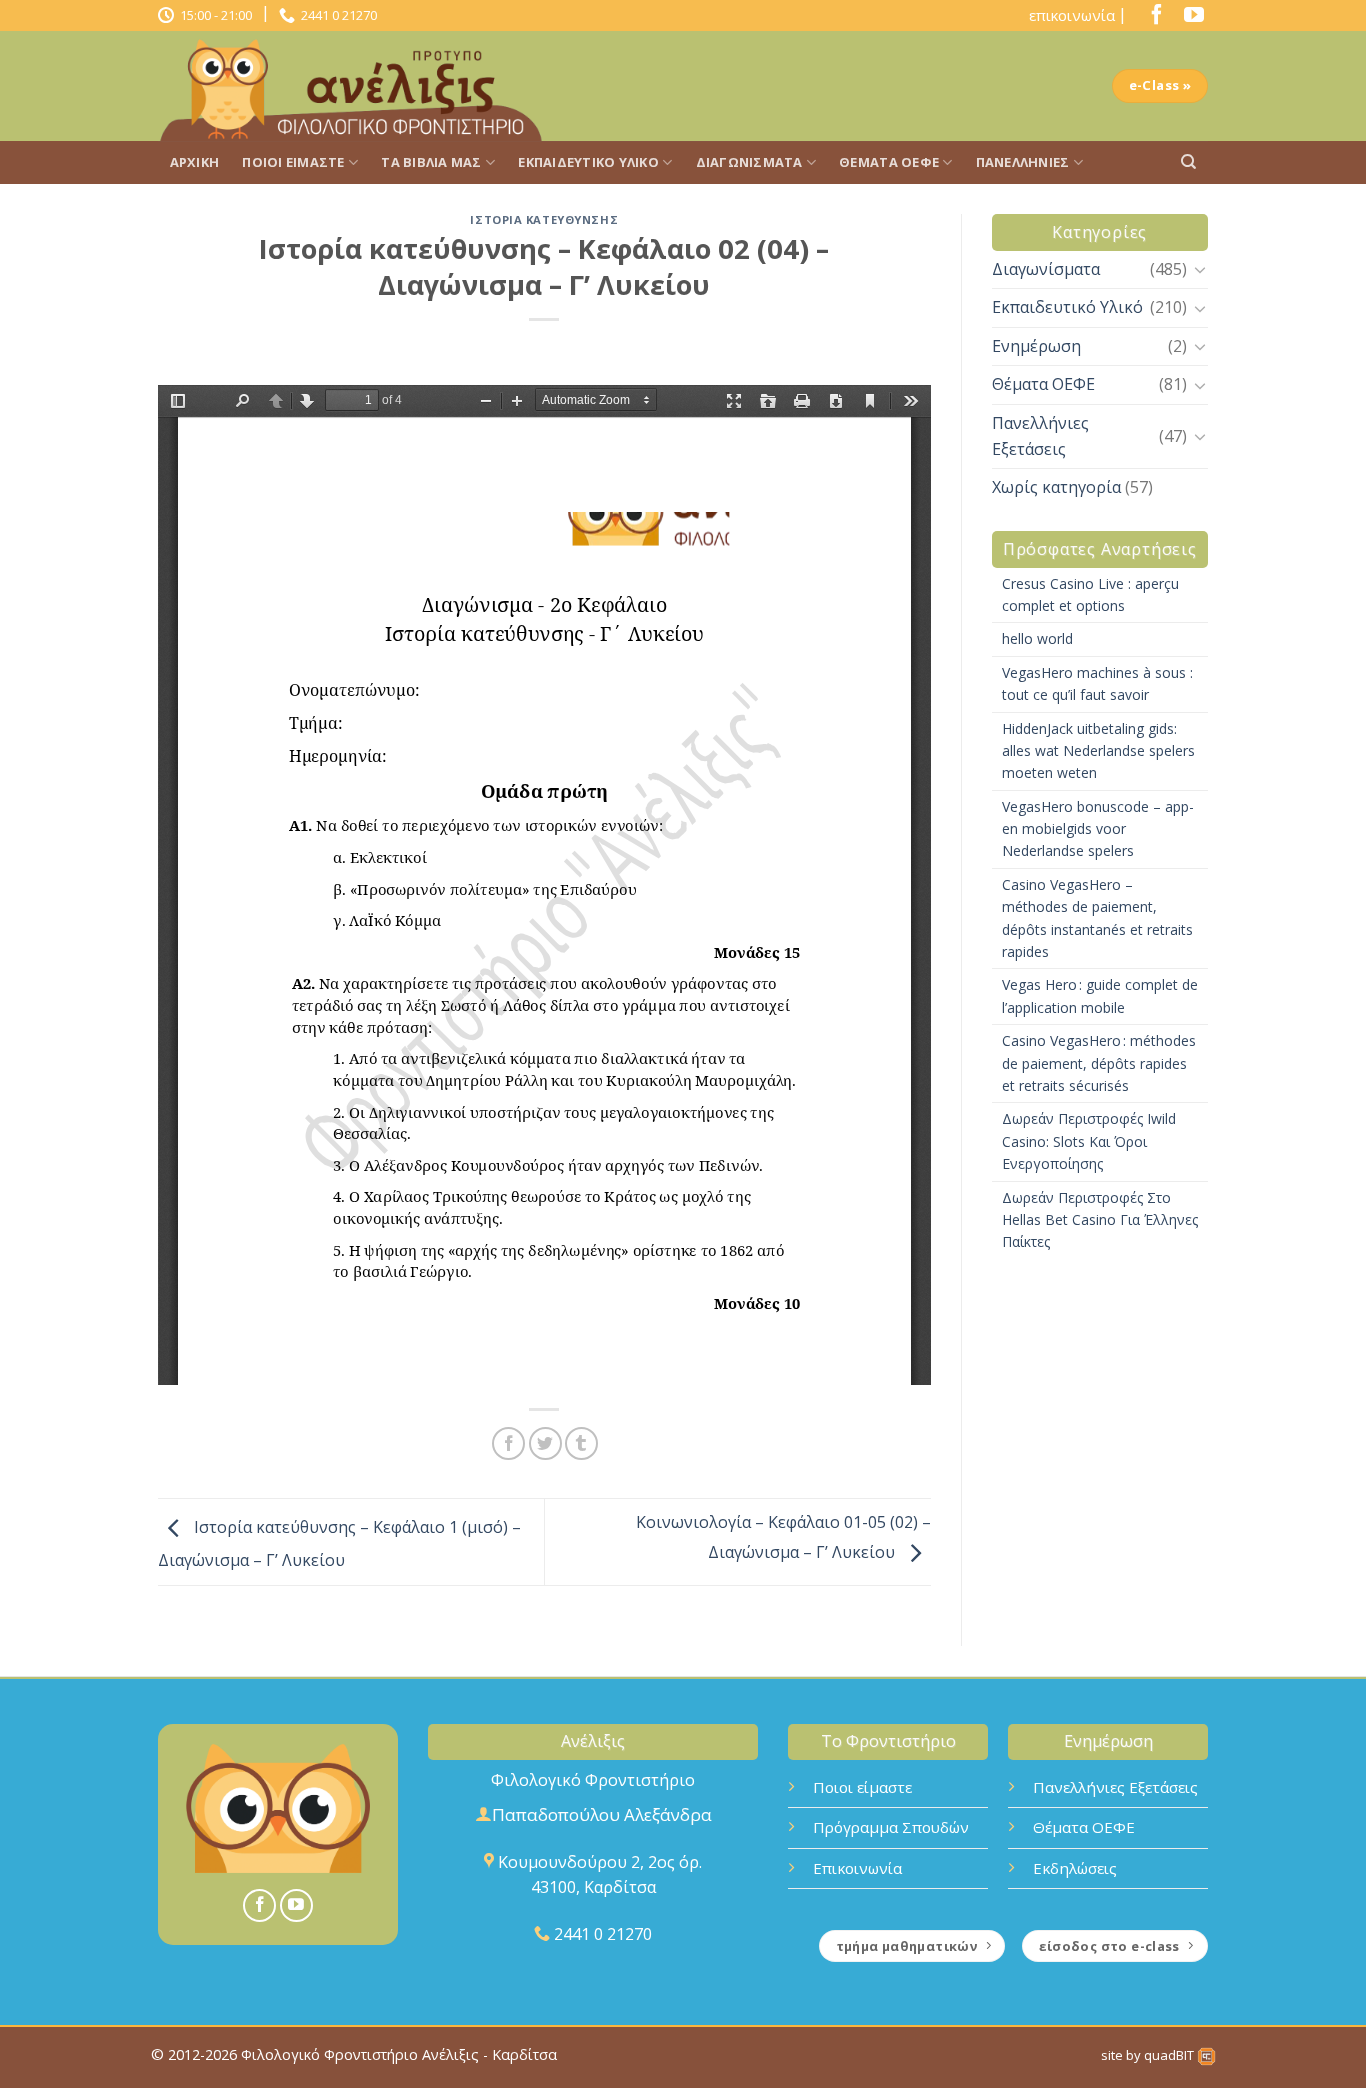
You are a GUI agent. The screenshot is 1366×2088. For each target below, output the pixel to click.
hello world (1037, 638)
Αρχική (195, 162)
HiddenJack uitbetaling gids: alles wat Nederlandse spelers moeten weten (1098, 751)
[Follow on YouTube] (1189, 19)
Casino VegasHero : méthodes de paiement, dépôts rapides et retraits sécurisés (1099, 1063)
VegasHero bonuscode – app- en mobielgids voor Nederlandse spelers (1098, 829)
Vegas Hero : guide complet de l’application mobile (1100, 995)
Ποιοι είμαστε (862, 1787)
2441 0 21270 (336, 15)
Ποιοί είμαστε (293, 162)
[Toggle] (1200, 269)
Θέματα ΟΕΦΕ (889, 162)
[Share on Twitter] (545, 1443)
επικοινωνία (1072, 15)
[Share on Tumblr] (581, 1443)
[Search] (1188, 162)
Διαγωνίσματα (749, 162)
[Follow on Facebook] (1152, 19)
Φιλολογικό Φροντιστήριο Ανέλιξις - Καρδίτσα (399, 2054)
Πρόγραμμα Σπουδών (891, 1827)
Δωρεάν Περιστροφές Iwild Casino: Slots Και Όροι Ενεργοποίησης (1089, 1141)
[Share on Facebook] (508, 1443)
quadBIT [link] (1170, 2055)
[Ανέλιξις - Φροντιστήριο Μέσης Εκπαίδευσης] (358, 86)
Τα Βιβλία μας (431, 162)
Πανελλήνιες (1023, 162)
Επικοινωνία (857, 1868)
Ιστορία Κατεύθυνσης (544, 219)
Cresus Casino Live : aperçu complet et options (1090, 594)
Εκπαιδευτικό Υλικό (588, 162)
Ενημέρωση (1036, 346)
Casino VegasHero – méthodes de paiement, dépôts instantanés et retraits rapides (1097, 918)
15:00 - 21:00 (213, 15)
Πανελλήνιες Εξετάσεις (1040, 436)
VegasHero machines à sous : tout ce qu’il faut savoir (1097, 683)
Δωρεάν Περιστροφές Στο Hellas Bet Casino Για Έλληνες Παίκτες (1100, 1220)
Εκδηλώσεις (1075, 1868)
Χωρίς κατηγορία (1056, 487)
